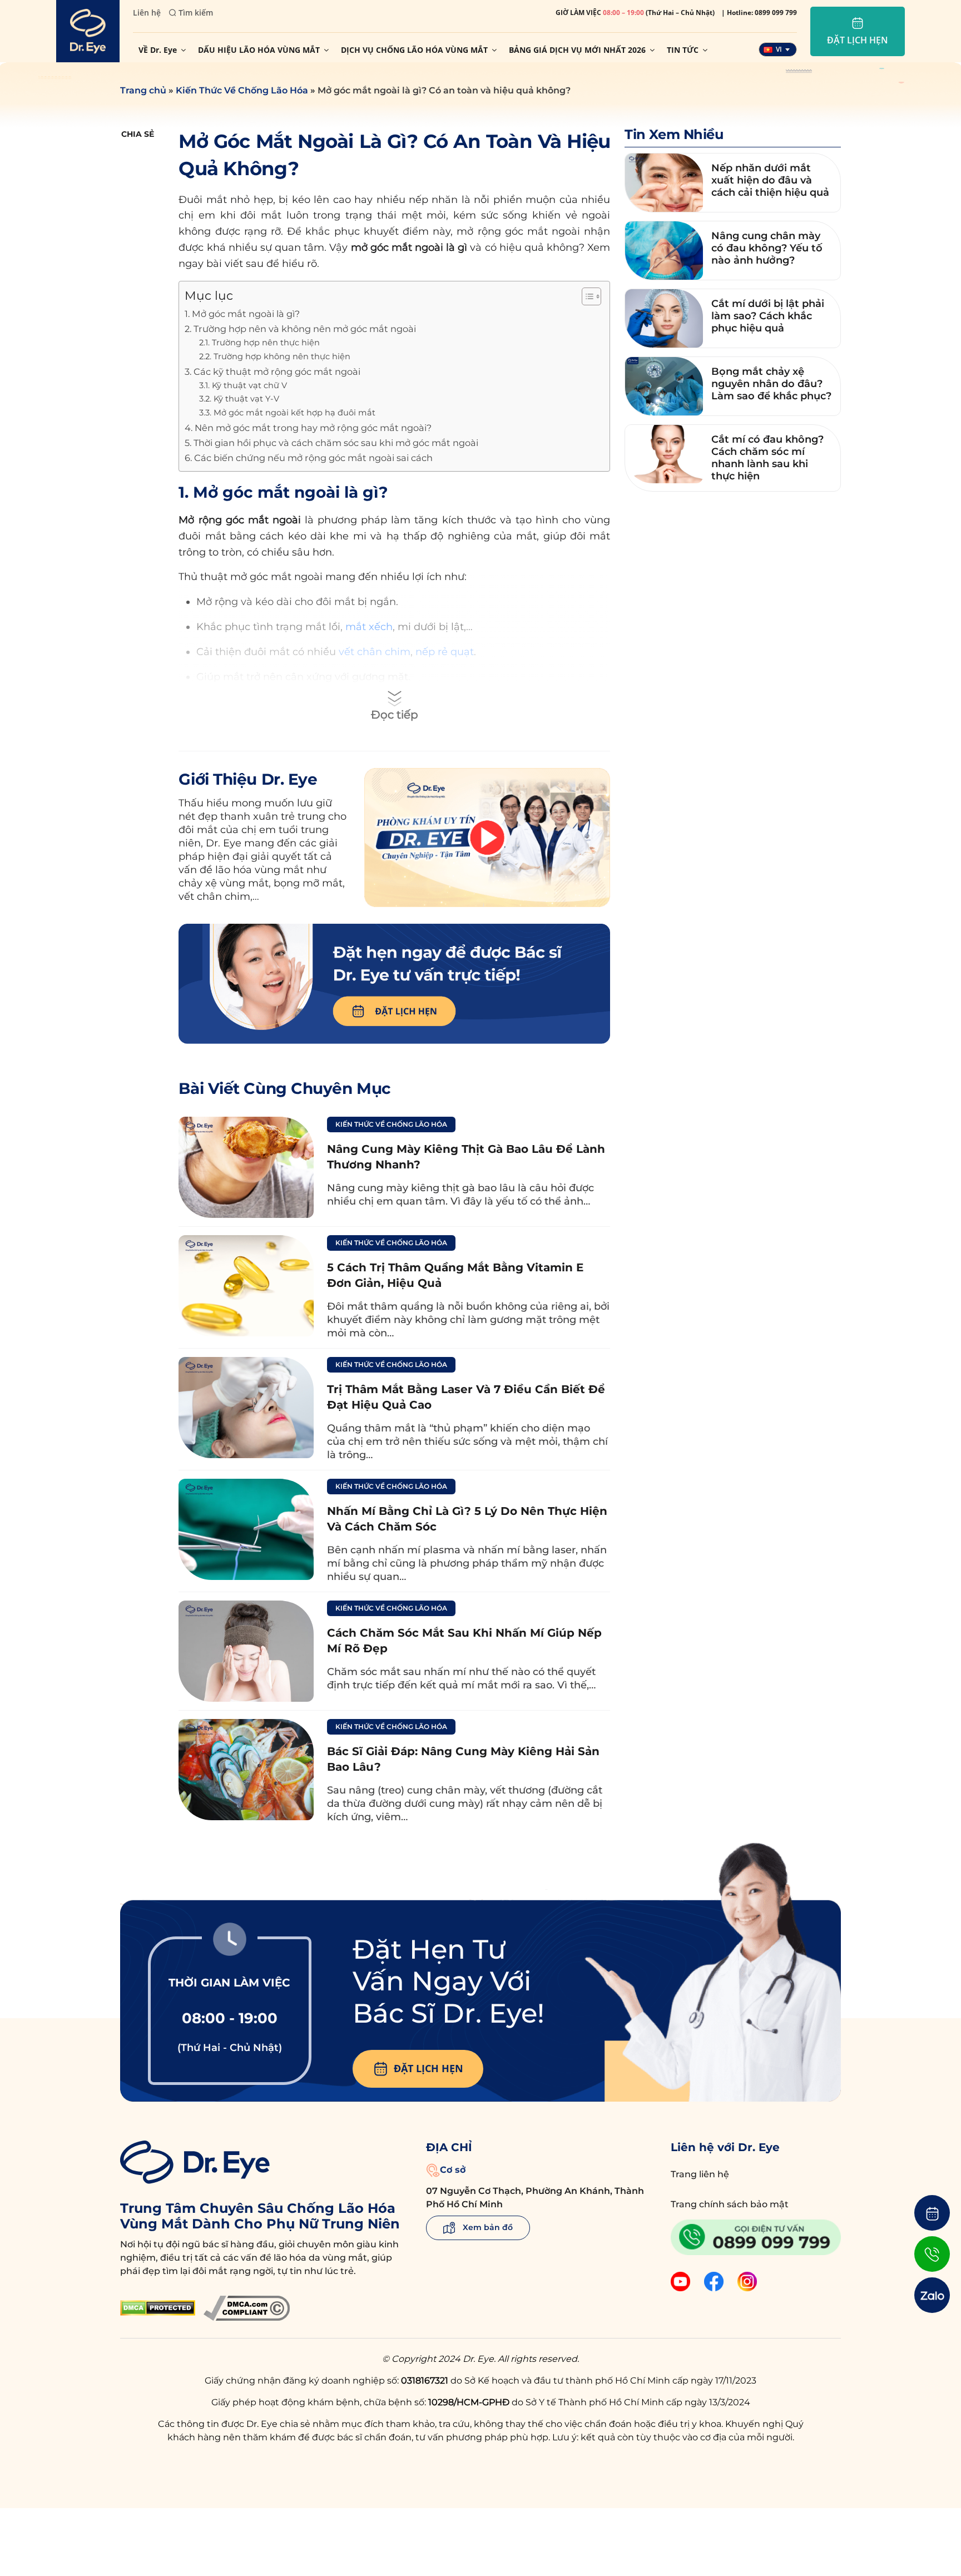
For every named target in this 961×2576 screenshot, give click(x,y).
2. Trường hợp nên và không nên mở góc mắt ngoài (300, 329)
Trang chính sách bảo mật (730, 2204)
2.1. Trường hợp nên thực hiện (259, 343)
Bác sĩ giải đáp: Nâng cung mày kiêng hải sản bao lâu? (463, 1759)
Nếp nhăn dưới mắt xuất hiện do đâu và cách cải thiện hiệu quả (770, 180)
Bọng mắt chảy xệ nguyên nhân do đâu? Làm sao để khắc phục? (771, 384)
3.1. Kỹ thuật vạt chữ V (243, 385)
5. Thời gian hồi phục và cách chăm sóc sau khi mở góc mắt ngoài (331, 443)
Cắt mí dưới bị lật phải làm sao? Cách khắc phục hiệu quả (768, 316)
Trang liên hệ (700, 2174)
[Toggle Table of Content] (586, 296)
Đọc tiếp (395, 715)
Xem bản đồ (487, 2227)
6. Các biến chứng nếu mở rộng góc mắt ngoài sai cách (309, 458)
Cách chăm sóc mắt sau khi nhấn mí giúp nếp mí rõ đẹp (464, 1641)
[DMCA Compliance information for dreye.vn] (247, 2308)
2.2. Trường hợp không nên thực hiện (275, 356)
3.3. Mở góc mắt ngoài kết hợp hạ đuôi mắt (287, 413)
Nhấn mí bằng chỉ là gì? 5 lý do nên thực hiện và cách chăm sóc (467, 1519)
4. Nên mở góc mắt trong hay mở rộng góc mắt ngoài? (308, 428)
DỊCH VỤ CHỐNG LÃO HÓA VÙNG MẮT (414, 50)
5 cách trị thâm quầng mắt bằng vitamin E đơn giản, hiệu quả (455, 1275)
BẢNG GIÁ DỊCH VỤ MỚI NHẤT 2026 (577, 50)
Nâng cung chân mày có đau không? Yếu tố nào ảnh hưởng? (767, 248)
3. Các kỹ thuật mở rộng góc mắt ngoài (273, 371)
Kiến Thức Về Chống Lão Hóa (242, 90)
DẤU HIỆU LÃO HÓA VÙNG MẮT (259, 50)
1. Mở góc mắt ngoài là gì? (242, 314)
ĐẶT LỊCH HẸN (429, 2068)
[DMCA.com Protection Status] (158, 2308)
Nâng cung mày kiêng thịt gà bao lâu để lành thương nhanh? (466, 1157)
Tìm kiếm (196, 13)
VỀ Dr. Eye (158, 50)
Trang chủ (143, 90)
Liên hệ (147, 13)
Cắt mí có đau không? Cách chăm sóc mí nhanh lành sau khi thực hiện (767, 458)
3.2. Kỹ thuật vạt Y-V (239, 399)
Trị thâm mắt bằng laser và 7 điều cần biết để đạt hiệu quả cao (466, 1397)
